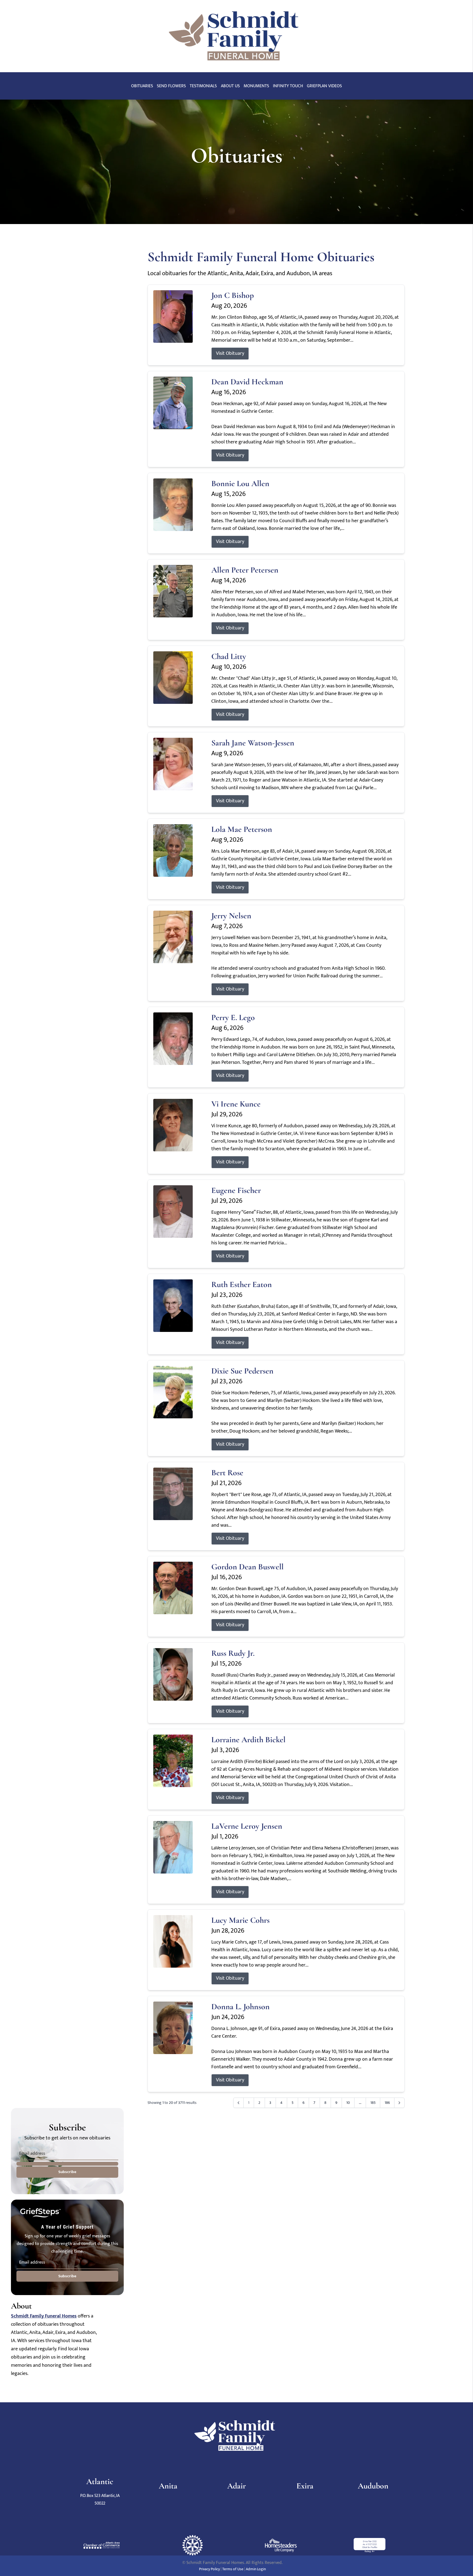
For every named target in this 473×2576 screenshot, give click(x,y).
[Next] (399, 2103)
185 (373, 2103)
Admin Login (256, 2569)
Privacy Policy (209, 2569)
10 (348, 2103)
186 (387, 2103)
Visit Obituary (230, 353)
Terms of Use (233, 2569)
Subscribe (67, 2172)
